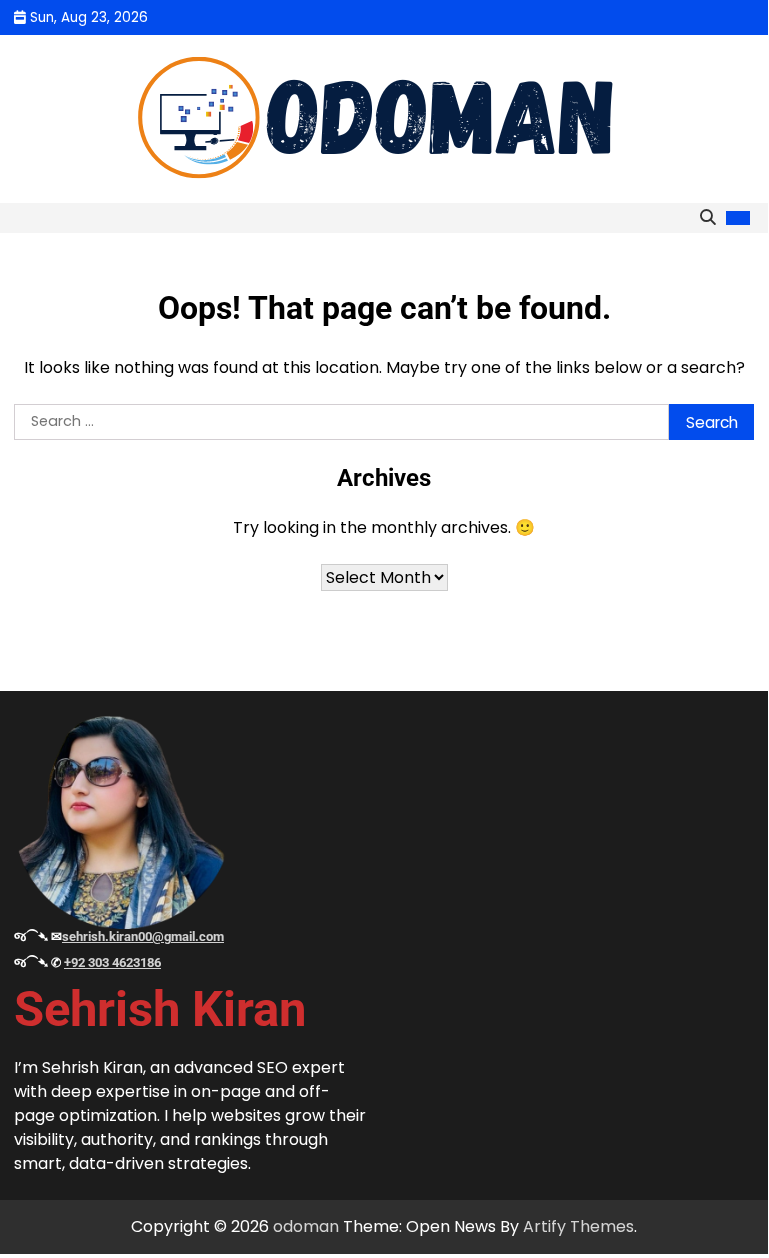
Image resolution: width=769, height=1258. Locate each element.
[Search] (707, 218)
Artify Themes (578, 1226)
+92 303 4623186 (112, 962)
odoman (306, 1226)
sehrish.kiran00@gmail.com (143, 936)
